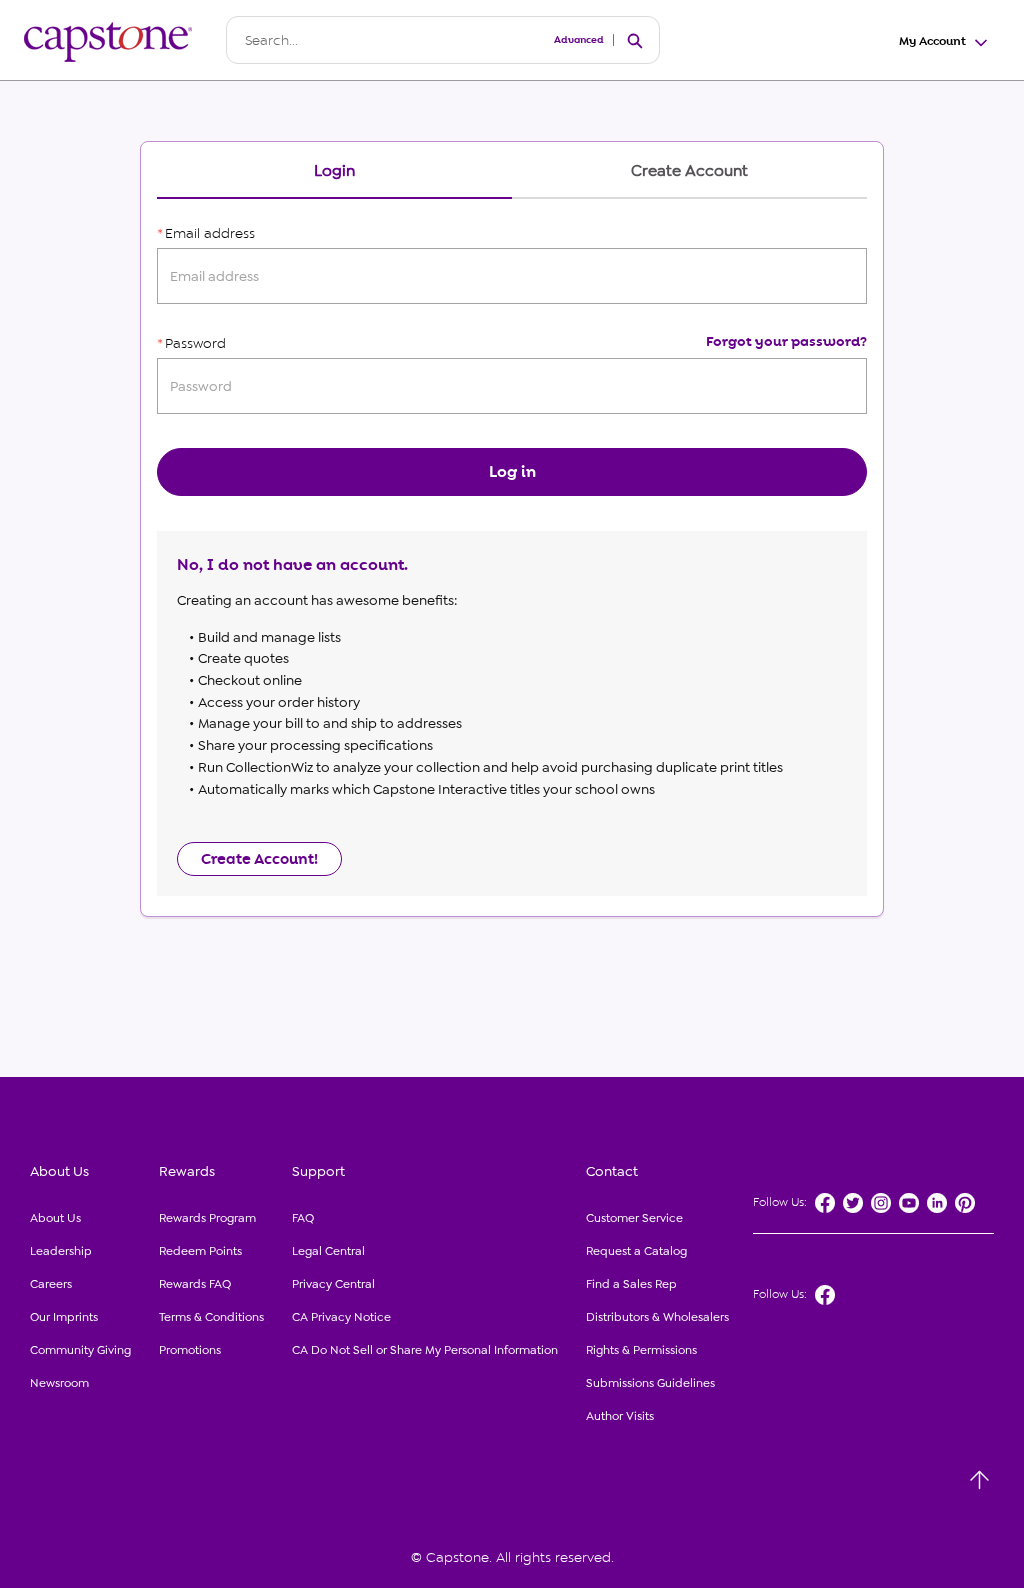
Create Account (689, 171)
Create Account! (259, 859)
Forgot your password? (786, 341)
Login (334, 171)
